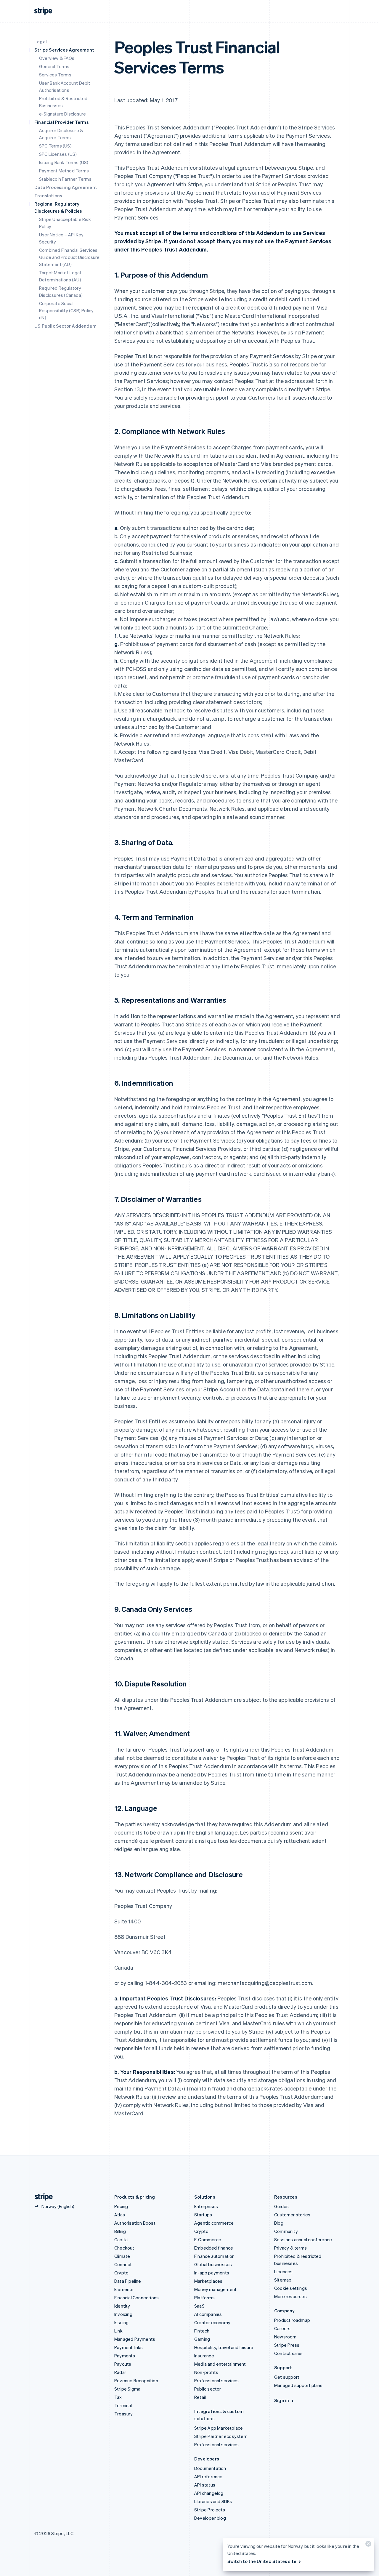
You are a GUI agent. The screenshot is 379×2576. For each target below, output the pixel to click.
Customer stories (292, 2215)
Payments (125, 2356)
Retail (200, 2397)
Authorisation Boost (135, 2223)
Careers (282, 2328)
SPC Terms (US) (55, 146)
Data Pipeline (128, 2281)
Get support (287, 2377)
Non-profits (206, 2372)
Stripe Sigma (127, 2389)
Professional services (216, 2380)
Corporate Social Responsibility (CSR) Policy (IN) (66, 310)
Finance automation (215, 2256)
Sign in (282, 2400)
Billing (120, 2231)
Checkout (124, 2248)
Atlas (120, 2215)
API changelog (209, 2493)
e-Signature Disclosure (62, 114)
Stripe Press (287, 2345)
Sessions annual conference (303, 2239)
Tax (118, 2397)
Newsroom (285, 2337)
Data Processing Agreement (66, 187)
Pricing (121, 2206)
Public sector (208, 2389)
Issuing (121, 2322)
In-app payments (212, 2273)
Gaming (202, 2339)
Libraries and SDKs (213, 2501)
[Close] (367, 2545)
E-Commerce (208, 2239)
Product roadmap (292, 2320)
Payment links (129, 2347)
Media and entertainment (220, 2364)
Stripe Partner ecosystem (221, 2436)
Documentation (210, 2468)
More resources (290, 2296)
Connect (123, 2264)
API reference (208, 2476)
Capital (121, 2239)
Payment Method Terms (64, 171)
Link (118, 2331)
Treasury (124, 2414)
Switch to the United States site (262, 2561)
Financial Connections (136, 2298)
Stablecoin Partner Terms (65, 179)
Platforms (204, 2298)
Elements (124, 2289)
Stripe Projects (210, 2510)
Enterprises (206, 2206)
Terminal (123, 2405)
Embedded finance (214, 2248)
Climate (122, 2256)
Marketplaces (208, 2281)
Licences (284, 2271)
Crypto (121, 2273)
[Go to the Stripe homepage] (41, 2197)
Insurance (204, 2356)
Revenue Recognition (136, 2380)
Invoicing (123, 2314)
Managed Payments (135, 2339)
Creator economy (212, 2322)
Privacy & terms (290, 2248)
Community (286, 2231)
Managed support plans (298, 2385)
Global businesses (213, 2264)
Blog (279, 2223)
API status (205, 2485)
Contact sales (289, 2353)
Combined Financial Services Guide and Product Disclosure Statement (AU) (69, 257)
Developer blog (210, 2518)
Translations (48, 196)
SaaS (199, 2306)
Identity (122, 2306)
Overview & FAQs (57, 58)
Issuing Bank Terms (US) (64, 162)
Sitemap (283, 2280)
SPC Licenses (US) (58, 154)
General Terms (54, 66)
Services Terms (55, 75)
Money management (215, 2289)
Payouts (123, 2364)
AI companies (208, 2314)
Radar (120, 2372)
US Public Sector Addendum (65, 326)
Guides (281, 2206)
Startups (203, 2215)
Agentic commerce (214, 2223)
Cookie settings (291, 2288)
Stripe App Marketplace (219, 2428)
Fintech (202, 2331)
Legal (41, 41)
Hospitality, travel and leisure (224, 2347)
